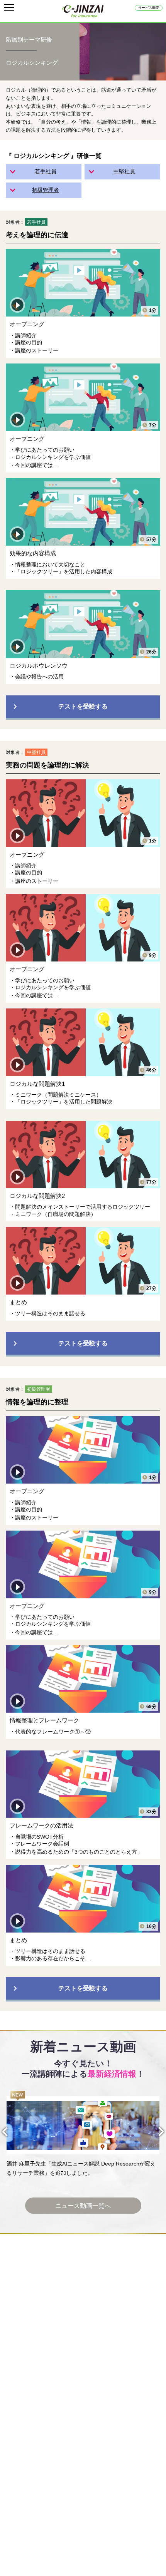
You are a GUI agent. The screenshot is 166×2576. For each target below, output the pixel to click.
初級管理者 (46, 190)
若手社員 (46, 171)
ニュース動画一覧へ (83, 2206)
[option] (83, 2134)
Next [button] (155, 2132)
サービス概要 (149, 8)
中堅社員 (124, 171)
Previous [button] (11, 2132)
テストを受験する (83, 706)
